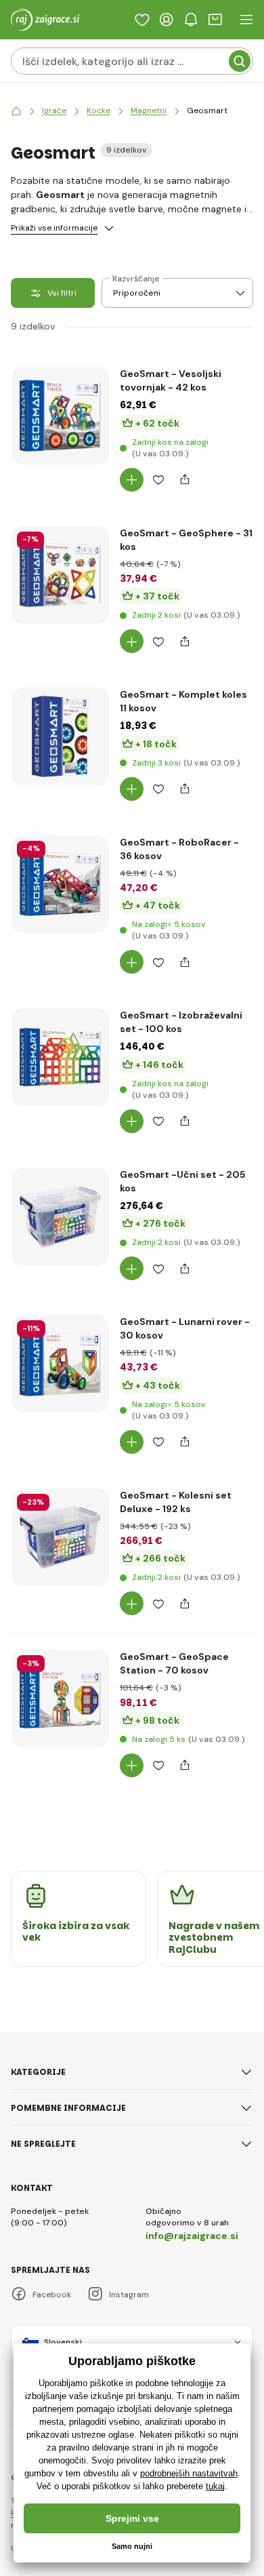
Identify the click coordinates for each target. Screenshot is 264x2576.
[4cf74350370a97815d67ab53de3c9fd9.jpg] (60, 1537)
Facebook (52, 2295)
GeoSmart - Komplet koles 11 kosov (183, 701)
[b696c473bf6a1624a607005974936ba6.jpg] (60, 736)
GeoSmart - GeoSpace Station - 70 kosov (174, 1663)
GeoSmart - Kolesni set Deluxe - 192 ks (176, 1502)
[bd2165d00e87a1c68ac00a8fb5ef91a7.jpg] (60, 575)
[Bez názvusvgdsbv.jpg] (60, 1364)
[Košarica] (215, 20)
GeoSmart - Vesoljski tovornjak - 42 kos (171, 380)
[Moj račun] (167, 20)
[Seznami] (142, 20)
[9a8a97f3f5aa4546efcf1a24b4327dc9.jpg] (60, 1699)
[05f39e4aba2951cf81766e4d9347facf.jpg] (60, 416)
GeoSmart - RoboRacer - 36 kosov (179, 849)
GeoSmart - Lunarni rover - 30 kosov (185, 1328)
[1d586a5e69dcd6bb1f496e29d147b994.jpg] (60, 1216)
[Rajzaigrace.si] (16, 111)
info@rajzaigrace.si (192, 2236)
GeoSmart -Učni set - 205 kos (183, 1181)
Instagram (129, 2295)
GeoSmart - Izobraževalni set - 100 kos (181, 1022)
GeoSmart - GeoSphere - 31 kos (186, 540)
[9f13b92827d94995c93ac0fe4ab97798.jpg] (60, 884)
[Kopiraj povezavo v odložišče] (184, 480)
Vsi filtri (62, 293)
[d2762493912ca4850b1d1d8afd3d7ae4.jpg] (60, 1057)
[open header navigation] (246, 20)
